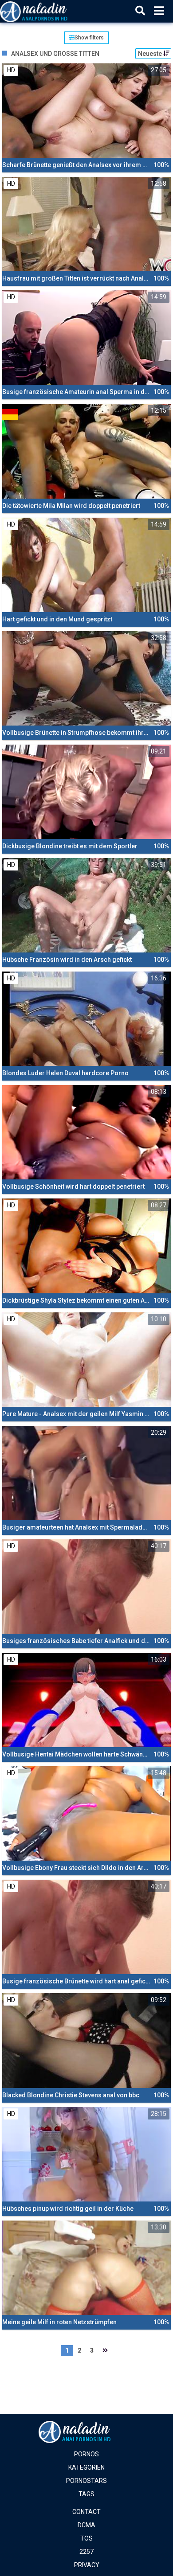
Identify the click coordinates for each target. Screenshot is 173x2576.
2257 (86, 2552)
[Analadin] (45, 11)
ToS (86, 2538)
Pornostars (86, 2481)
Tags (86, 2494)
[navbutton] (159, 11)
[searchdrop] (140, 11)
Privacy (87, 2565)
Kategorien (86, 2467)
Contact (86, 2512)
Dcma (86, 2525)
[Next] (105, 2351)
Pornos (86, 2454)
